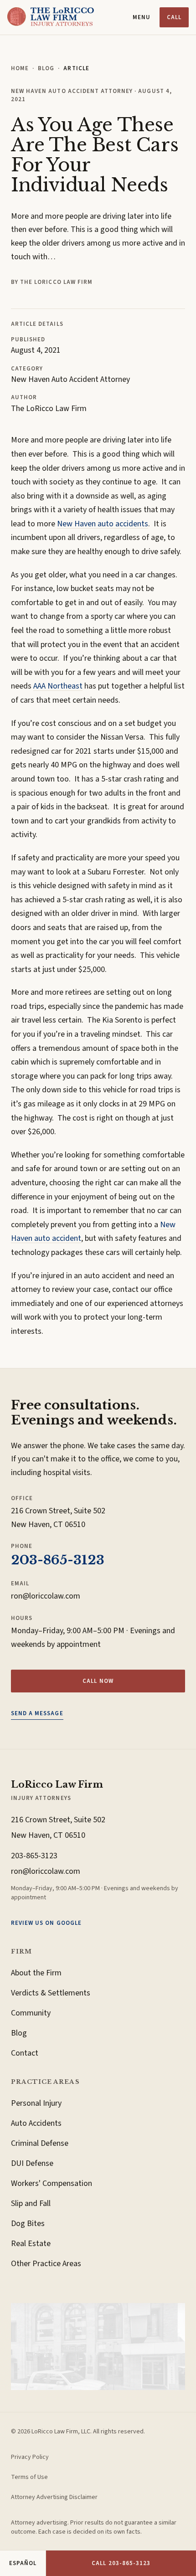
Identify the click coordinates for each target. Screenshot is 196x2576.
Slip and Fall (31, 2203)
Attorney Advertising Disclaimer (54, 2497)
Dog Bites (28, 2224)
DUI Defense (32, 2163)
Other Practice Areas (46, 2264)
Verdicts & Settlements (51, 1993)
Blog (46, 68)
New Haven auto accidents (103, 524)
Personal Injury (36, 2103)
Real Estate (31, 2244)
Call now (98, 1681)
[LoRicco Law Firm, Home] (51, 17)
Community (31, 2013)
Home (20, 68)
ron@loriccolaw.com (46, 1596)
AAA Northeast (58, 686)
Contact (25, 2053)
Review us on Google (46, 1923)
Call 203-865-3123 (121, 2563)
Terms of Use (29, 2477)
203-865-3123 (58, 1560)
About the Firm (36, 1973)
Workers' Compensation (52, 2183)
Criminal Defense (40, 2143)
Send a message (37, 1713)
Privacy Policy (30, 2457)
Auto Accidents (36, 2123)
